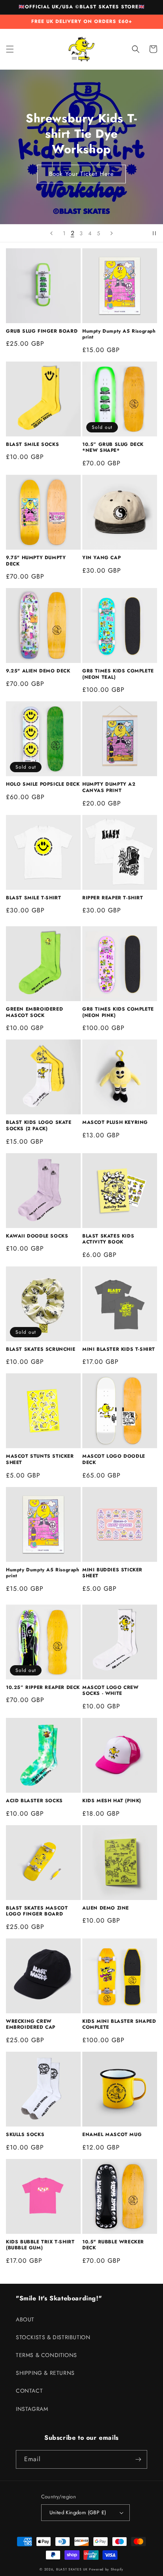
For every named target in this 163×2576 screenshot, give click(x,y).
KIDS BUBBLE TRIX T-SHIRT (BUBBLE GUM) (40, 2245)
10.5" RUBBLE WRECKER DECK (113, 2245)
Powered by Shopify (106, 2569)
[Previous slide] (51, 233)
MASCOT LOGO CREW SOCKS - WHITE (111, 1691)
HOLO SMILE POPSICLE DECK (43, 784)
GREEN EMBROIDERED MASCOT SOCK (34, 1012)
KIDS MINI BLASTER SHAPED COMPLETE (119, 2025)
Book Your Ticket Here (81, 174)
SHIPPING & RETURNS (45, 2373)
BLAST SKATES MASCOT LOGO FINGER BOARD (37, 1911)
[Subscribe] (138, 2459)
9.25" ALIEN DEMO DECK (38, 671)
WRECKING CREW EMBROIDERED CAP (31, 2025)
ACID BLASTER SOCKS (34, 1801)
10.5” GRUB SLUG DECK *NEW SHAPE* (113, 448)
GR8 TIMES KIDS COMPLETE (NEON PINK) (118, 1012)
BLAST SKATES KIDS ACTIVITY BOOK (108, 1239)
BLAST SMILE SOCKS (32, 445)
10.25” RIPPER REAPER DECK (43, 1688)
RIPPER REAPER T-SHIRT (113, 898)
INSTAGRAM (32, 2409)
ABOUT (25, 2319)
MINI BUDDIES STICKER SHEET (112, 1573)
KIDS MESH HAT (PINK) (112, 1801)
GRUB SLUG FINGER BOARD (42, 331)
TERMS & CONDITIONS (46, 2355)
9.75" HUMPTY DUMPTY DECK (36, 561)
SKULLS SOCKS (25, 2135)
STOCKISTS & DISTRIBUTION (53, 2337)
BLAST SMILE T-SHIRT (33, 898)
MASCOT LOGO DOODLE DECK (114, 1459)
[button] (10, 49)
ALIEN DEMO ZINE (106, 1908)
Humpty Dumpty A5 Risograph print (119, 334)
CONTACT (29, 2391)
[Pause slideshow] (154, 233)
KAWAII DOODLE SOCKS (37, 1236)
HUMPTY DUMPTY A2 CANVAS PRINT (109, 787)
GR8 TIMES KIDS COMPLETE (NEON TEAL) (118, 674)
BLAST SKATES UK (72, 2569)
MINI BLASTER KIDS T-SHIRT (119, 1350)
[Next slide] (112, 233)
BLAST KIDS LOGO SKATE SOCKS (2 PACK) (39, 1126)
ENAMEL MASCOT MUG (112, 2135)
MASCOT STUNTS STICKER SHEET (40, 1459)
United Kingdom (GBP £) (78, 2512)
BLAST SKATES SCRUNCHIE (41, 1350)
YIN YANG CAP (101, 558)
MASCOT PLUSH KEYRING (115, 1123)
